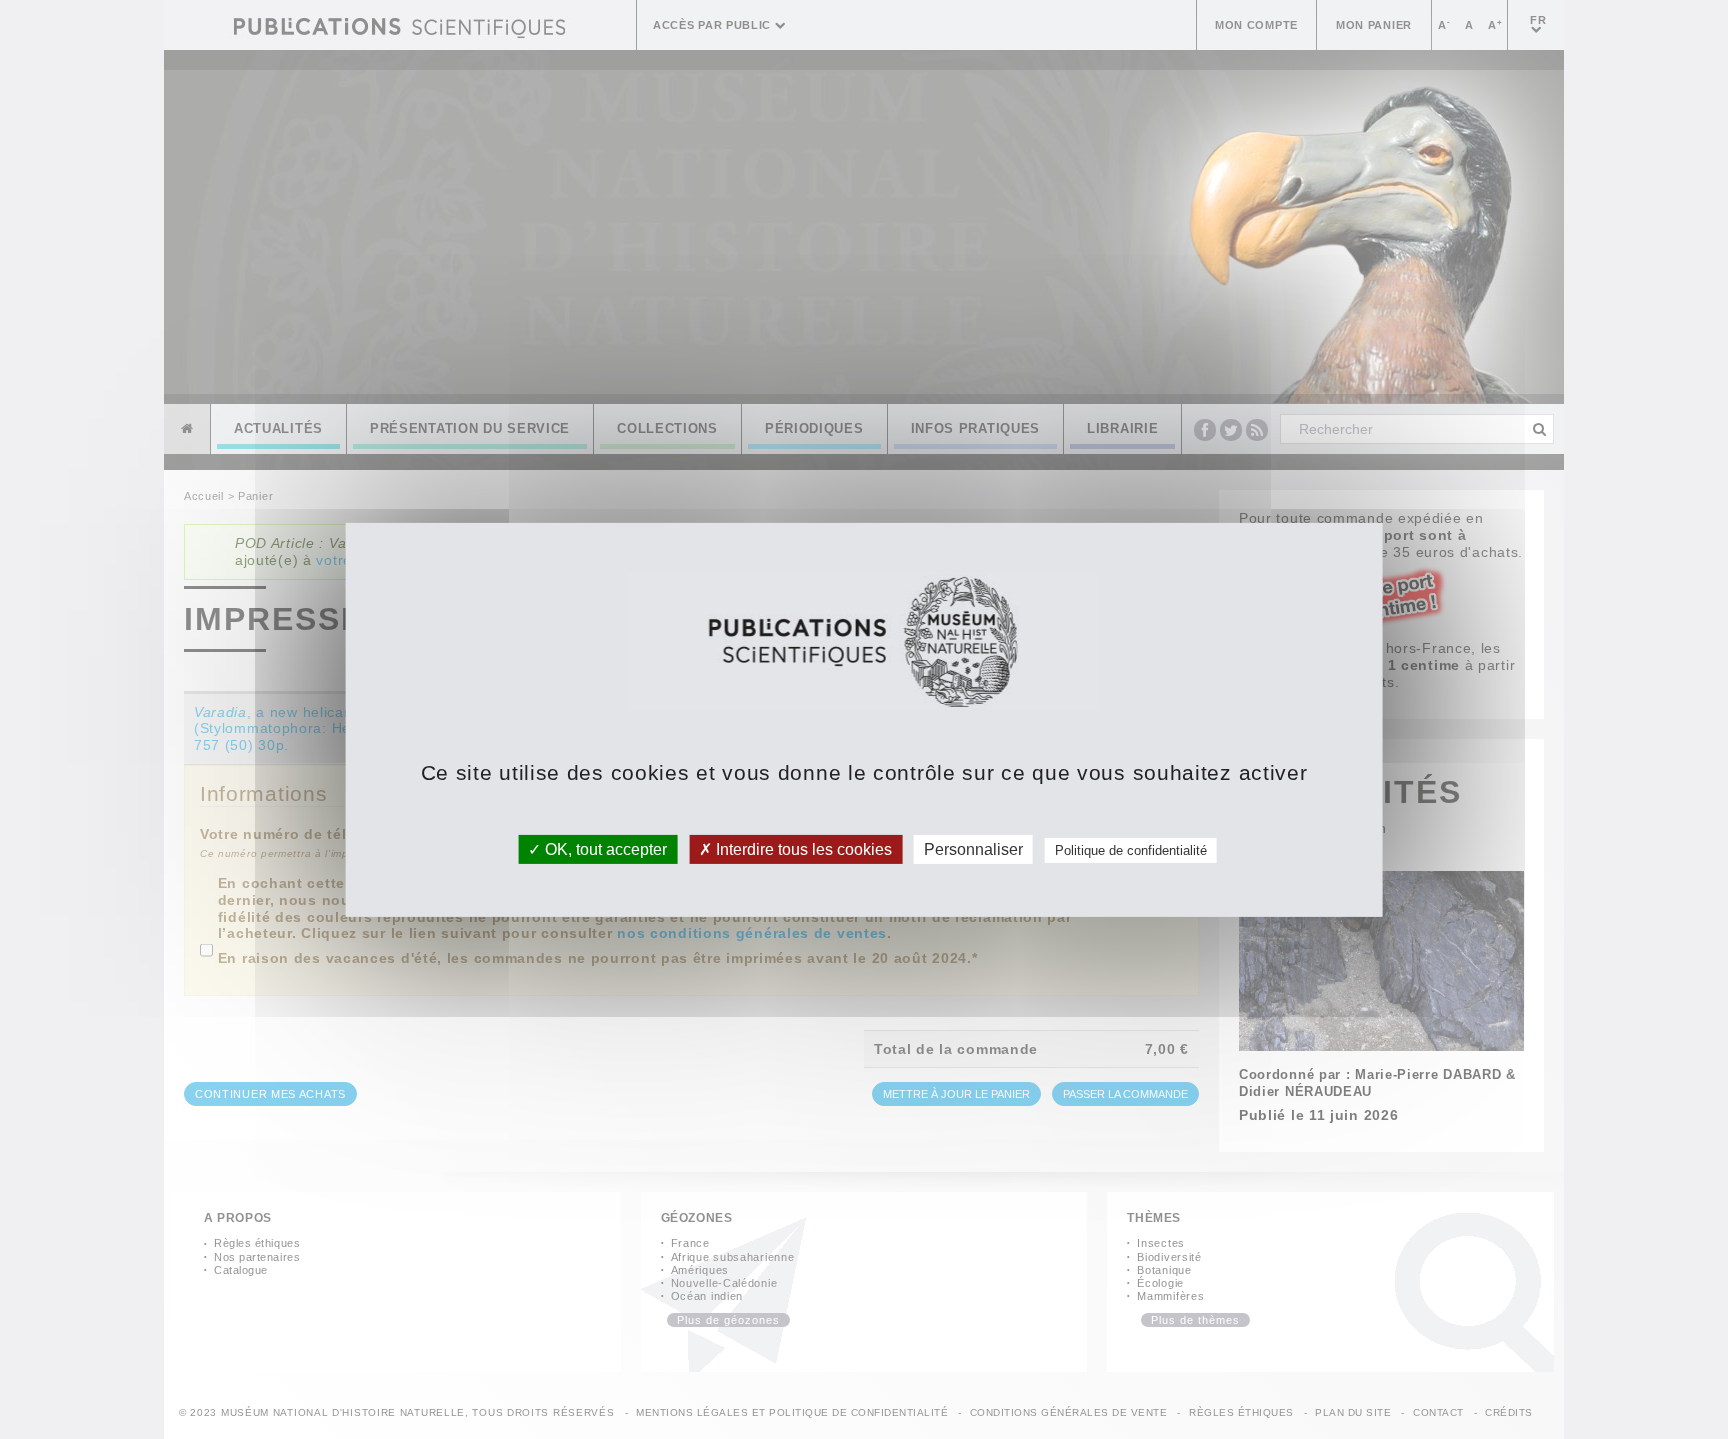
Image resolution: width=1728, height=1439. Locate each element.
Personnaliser (973, 848)
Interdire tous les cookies (802, 848)
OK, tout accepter (604, 848)
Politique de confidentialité (1131, 849)
